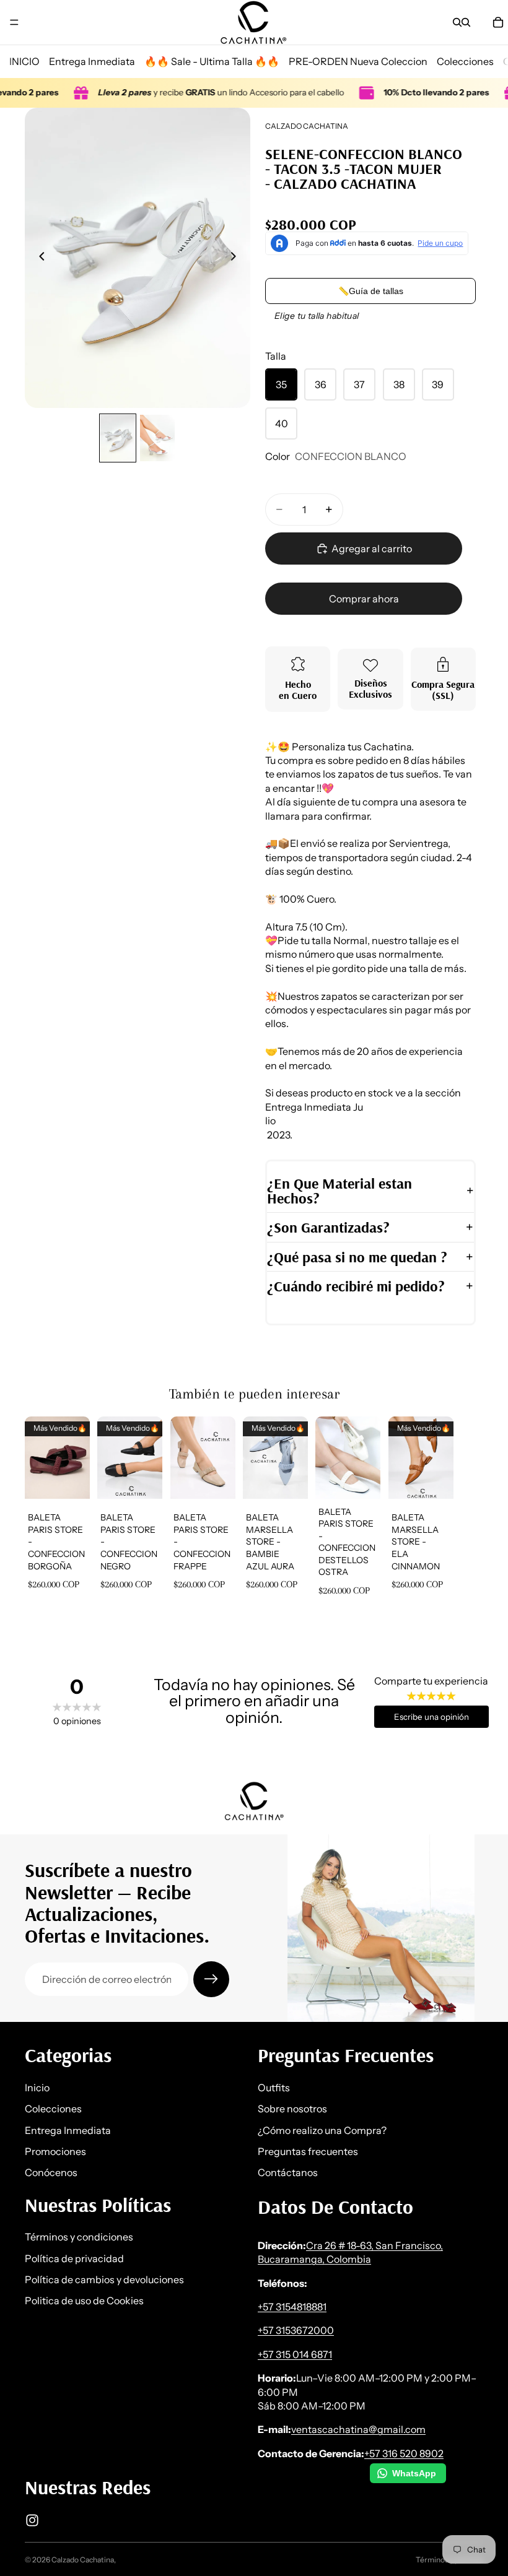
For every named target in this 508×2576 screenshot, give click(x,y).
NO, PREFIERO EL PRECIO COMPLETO (90, 1388)
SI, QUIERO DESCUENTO (97, 1355)
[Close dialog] (495, 1117)
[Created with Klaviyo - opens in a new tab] (254, 1466)
